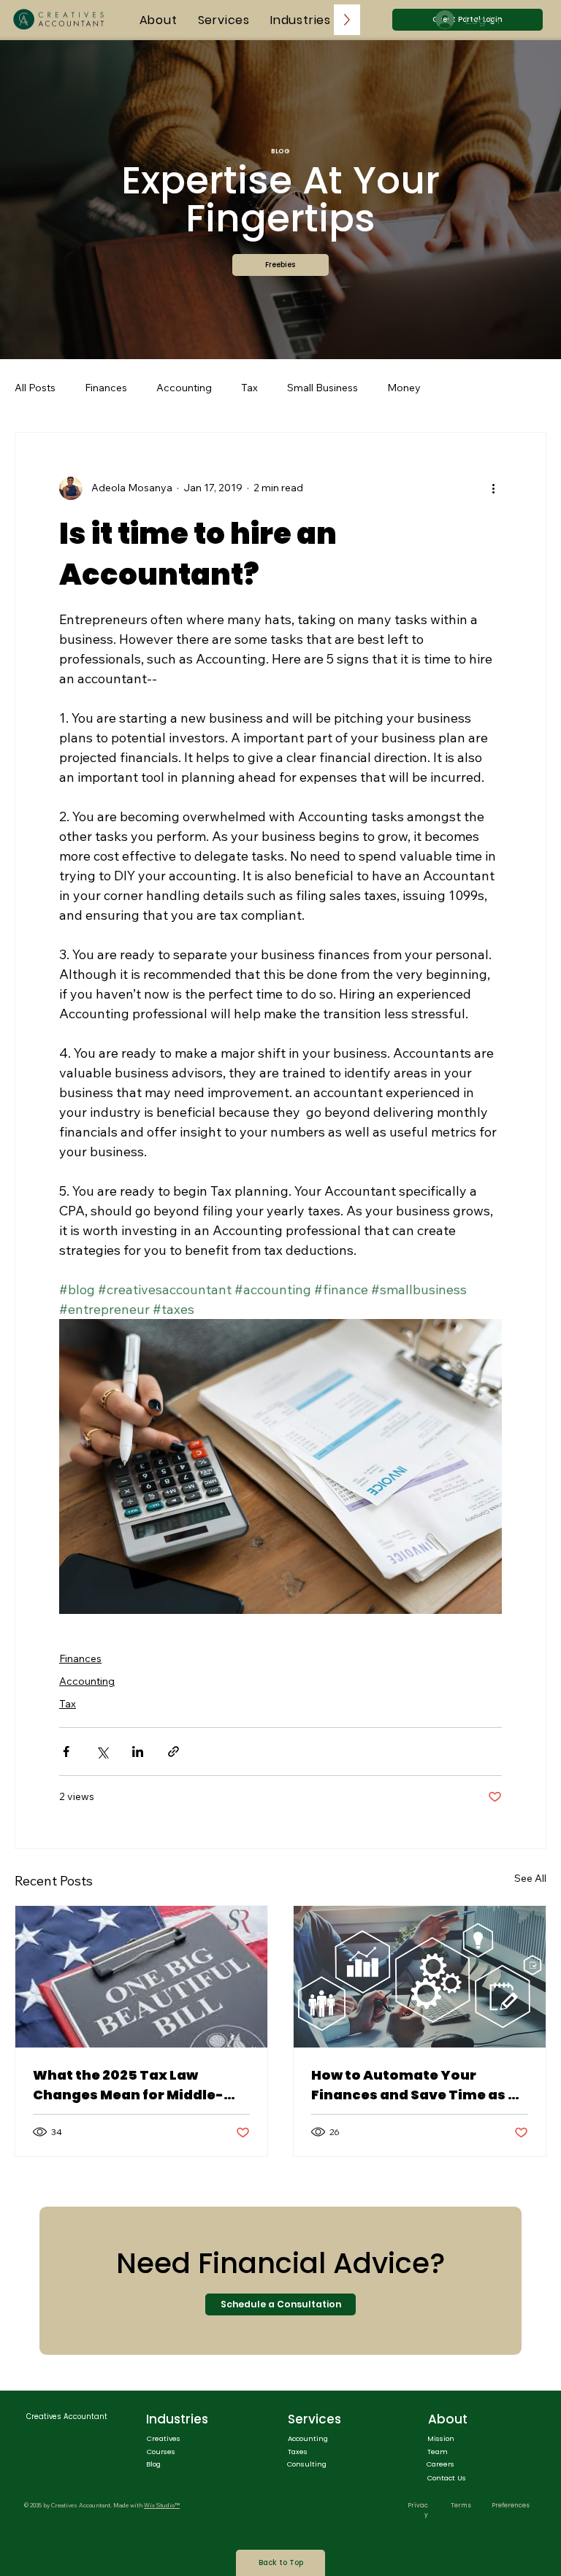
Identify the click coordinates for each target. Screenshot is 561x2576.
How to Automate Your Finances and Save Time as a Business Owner (414, 2085)
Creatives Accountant (67, 2417)
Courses (161, 2452)
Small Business (323, 388)
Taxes (298, 2452)
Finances (106, 388)
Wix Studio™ (162, 2505)
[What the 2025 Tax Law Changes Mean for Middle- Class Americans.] (141, 1977)
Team (438, 2452)
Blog (153, 2464)
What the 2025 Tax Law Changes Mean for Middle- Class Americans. (128, 2085)
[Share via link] (173, 1752)
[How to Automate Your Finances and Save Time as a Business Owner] (420, 1977)
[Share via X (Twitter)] (102, 1752)
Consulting (307, 2464)
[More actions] (493, 488)
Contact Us (447, 2478)
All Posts (35, 388)
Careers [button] (440, 2464)
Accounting (184, 388)
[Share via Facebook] (66, 1752)
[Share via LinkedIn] (138, 1752)
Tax (249, 388)
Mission (441, 2438)
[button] (280, 265)
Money (404, 388)
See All (530, 1878)
